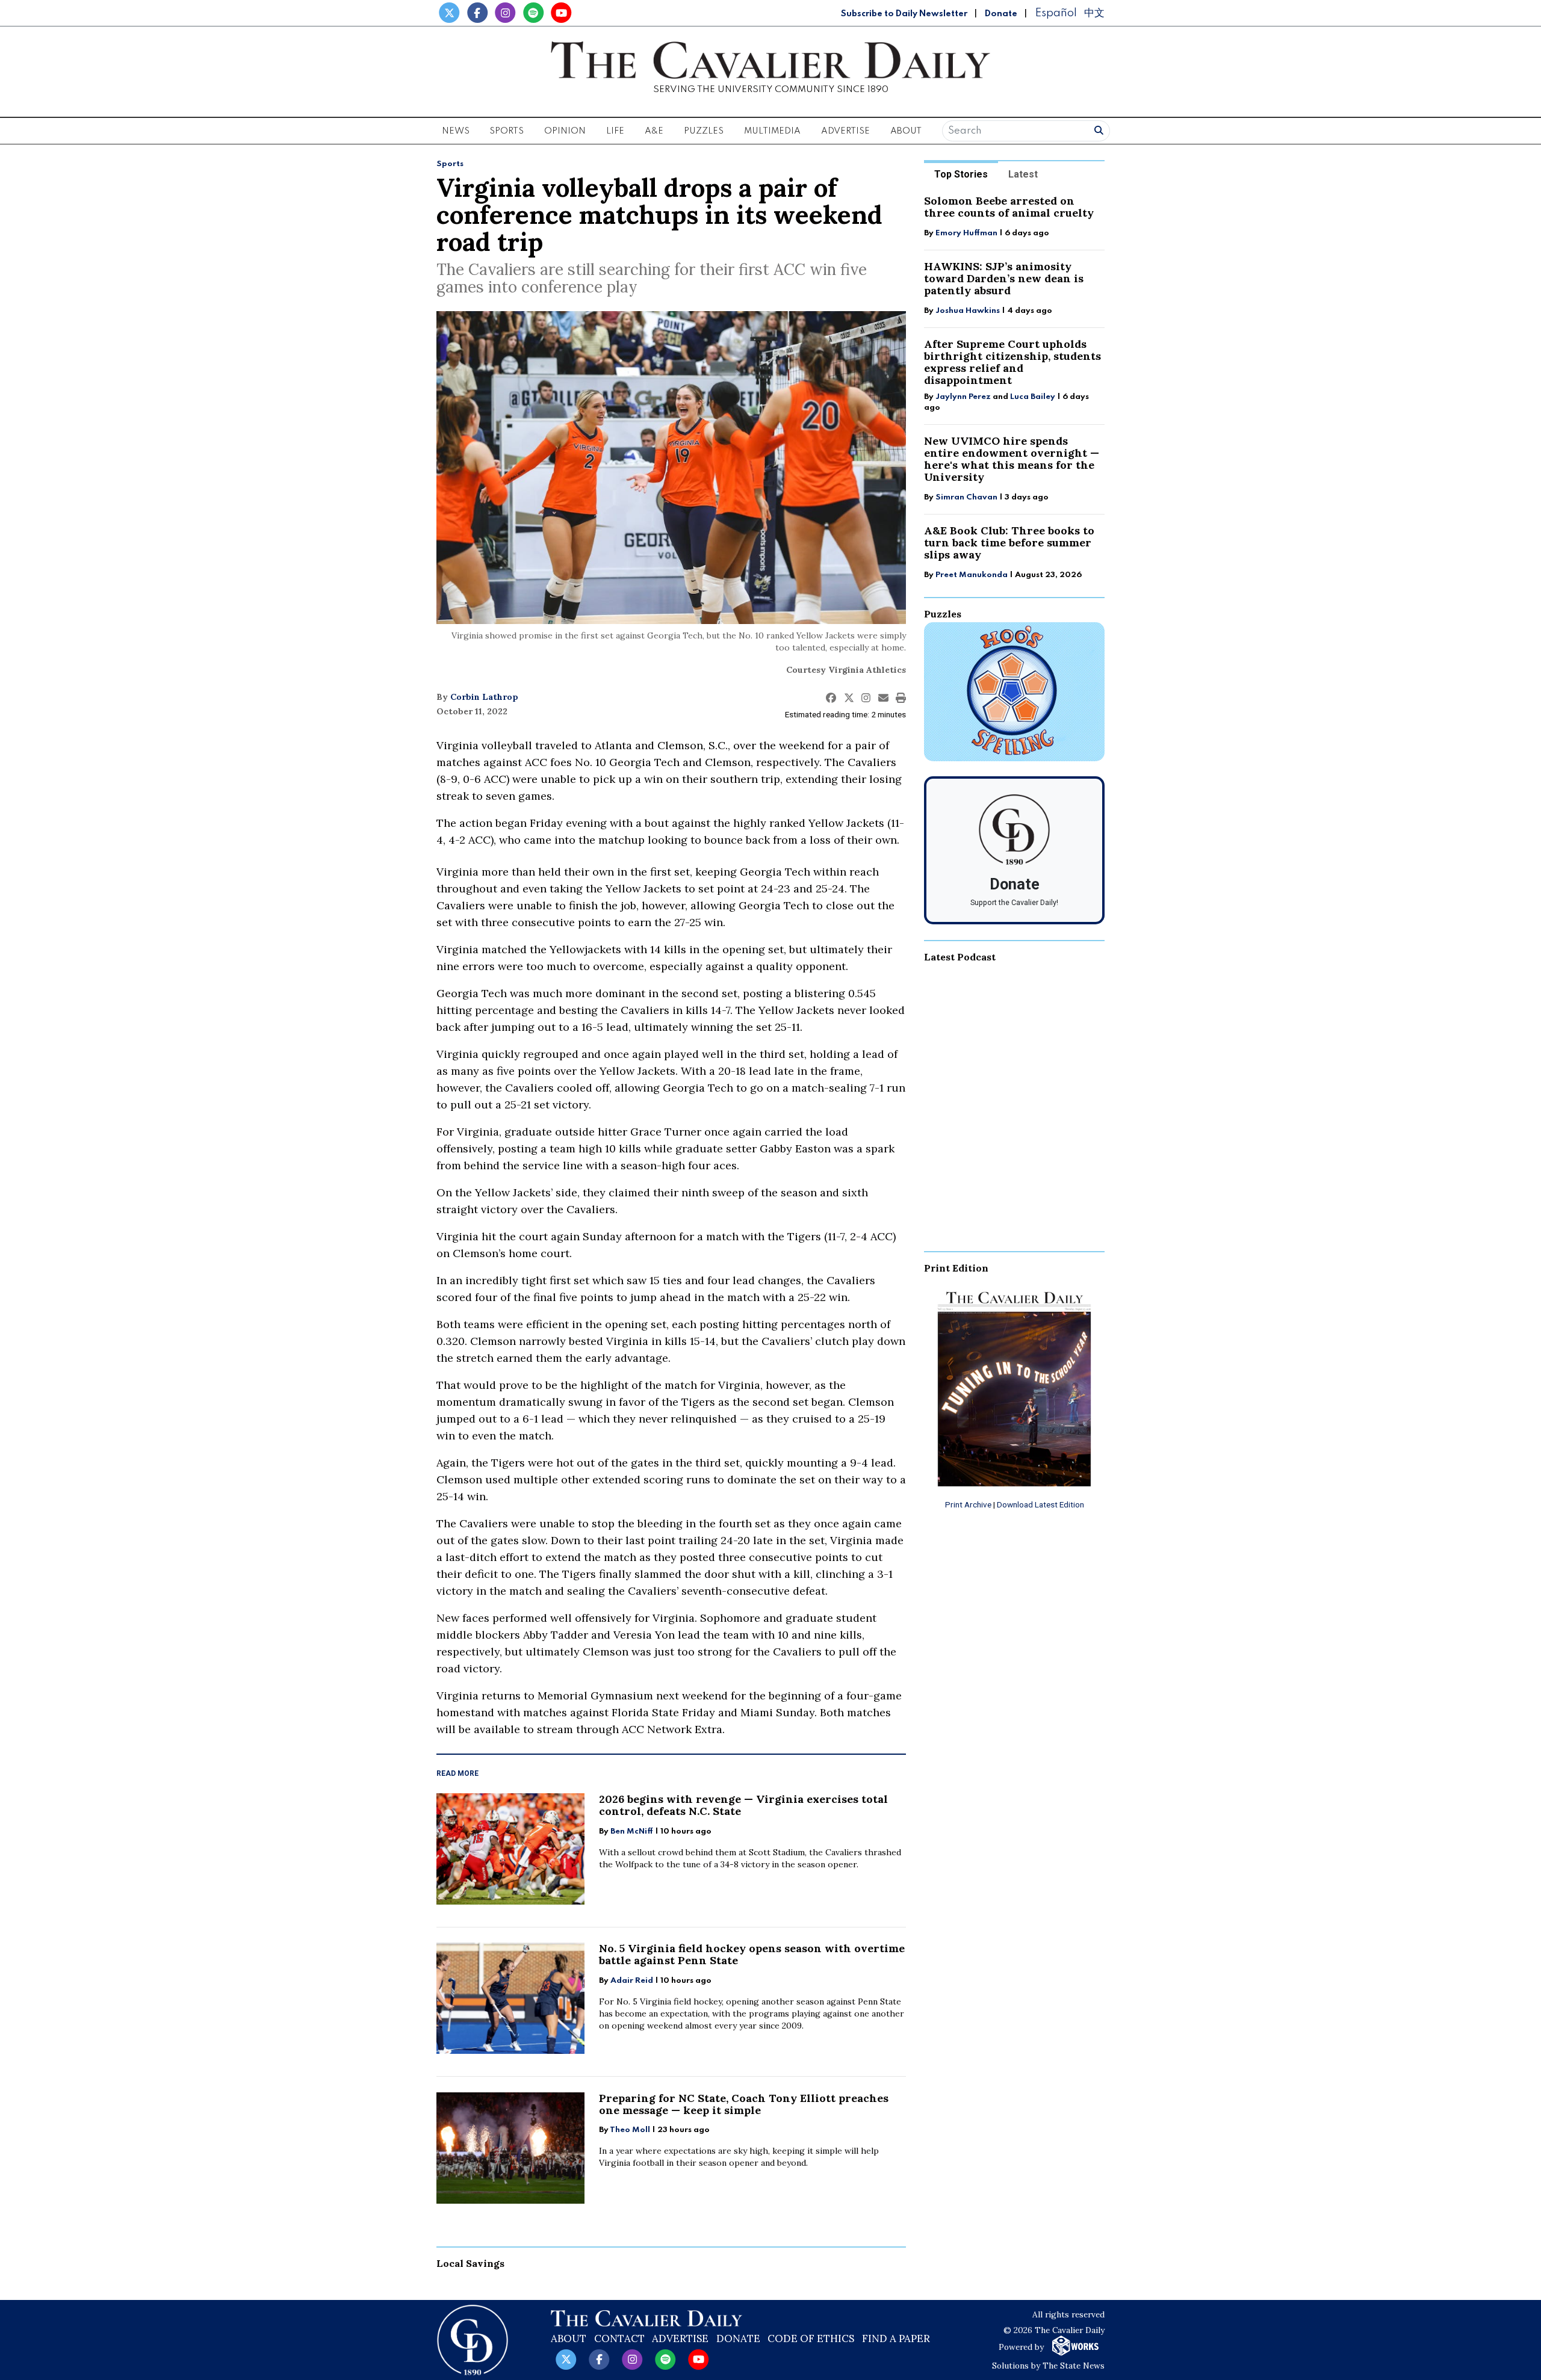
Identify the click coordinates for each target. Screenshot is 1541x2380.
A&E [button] (654, 131)
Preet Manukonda (972, 575)
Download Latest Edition (1040, 1504)
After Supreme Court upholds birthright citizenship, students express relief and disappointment (1012, 362)
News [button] (456, 131)
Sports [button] (507, 131)
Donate (1001, 14)
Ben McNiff (632, 1831)
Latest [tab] (1023, 174)
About (569, 2338)
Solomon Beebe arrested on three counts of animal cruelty (1009, 207)
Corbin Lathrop (484, 697)
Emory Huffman (966, 233)
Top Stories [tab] (961, 174)
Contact (619, 2338)
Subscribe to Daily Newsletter (904, 14)
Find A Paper (896, 2338)
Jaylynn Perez (963, 397)
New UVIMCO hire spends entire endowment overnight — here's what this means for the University (1012, 459)
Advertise (845, 131)
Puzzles (704, 131)
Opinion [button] (565, 131)
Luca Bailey (1033, 397)
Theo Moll (630, 2130)
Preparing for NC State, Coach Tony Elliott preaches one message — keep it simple (744, 2104)
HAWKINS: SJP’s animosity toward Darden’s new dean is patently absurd (1004, 278)
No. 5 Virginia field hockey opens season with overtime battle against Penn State (752, 1954)
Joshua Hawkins (968, 311)
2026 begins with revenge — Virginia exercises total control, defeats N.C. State (743, 1805)
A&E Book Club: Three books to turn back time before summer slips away (1009, 542)
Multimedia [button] (772, 131)
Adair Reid (632, 1981)
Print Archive (968, 1504)
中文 (1094, 13)
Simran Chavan (966, 497)
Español (1056, 13)
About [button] (906, 131)
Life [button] (615, 131)
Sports (450, 164)
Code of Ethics (811, 2338)
